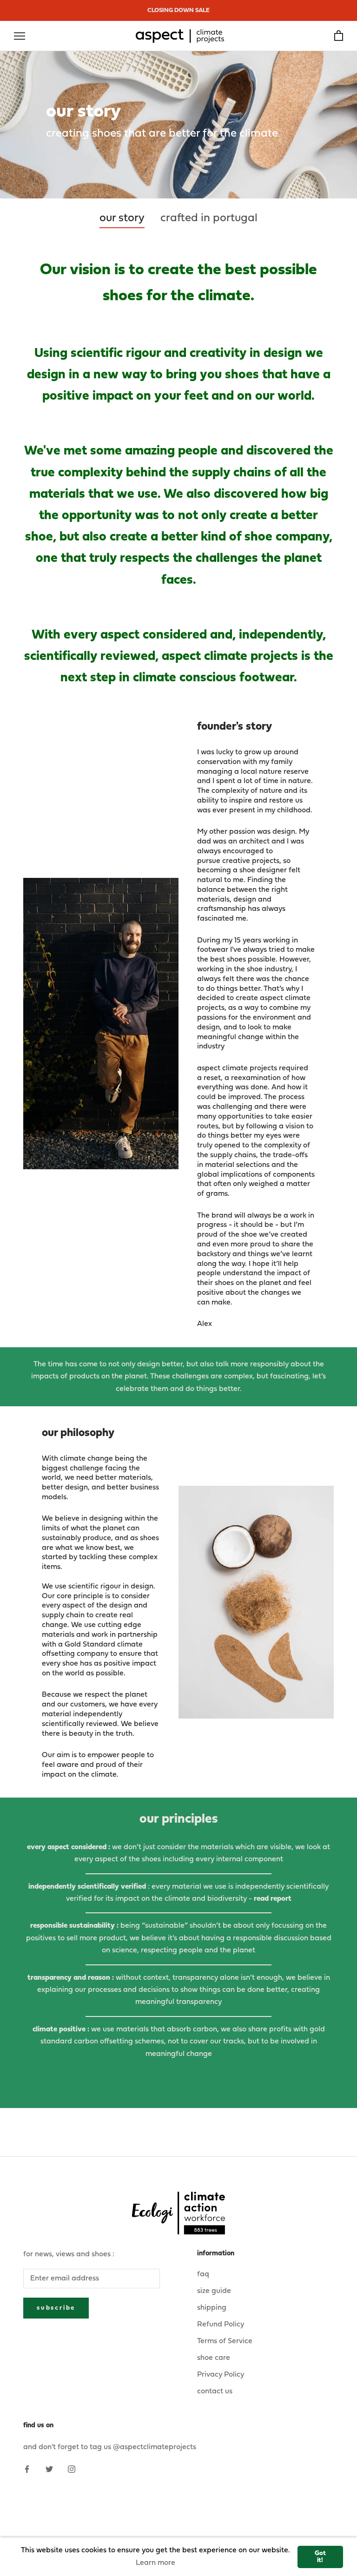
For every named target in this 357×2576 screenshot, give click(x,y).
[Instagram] (72, 2469)
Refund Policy (221, 2325)
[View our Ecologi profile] (178, 2213)
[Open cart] (339, 36)
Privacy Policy (221, 2375)
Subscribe (56, 2308)
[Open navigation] (20, 36)
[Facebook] (27, 2469)
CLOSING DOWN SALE (178, 10)
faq (203, 2274)
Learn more (155, 2563)
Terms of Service (225, 2341)
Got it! (320, 2557)
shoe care (214, 2358)
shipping (212, 2308)
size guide (214, 2291)
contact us (215, 2392)
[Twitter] (49, 2469)
